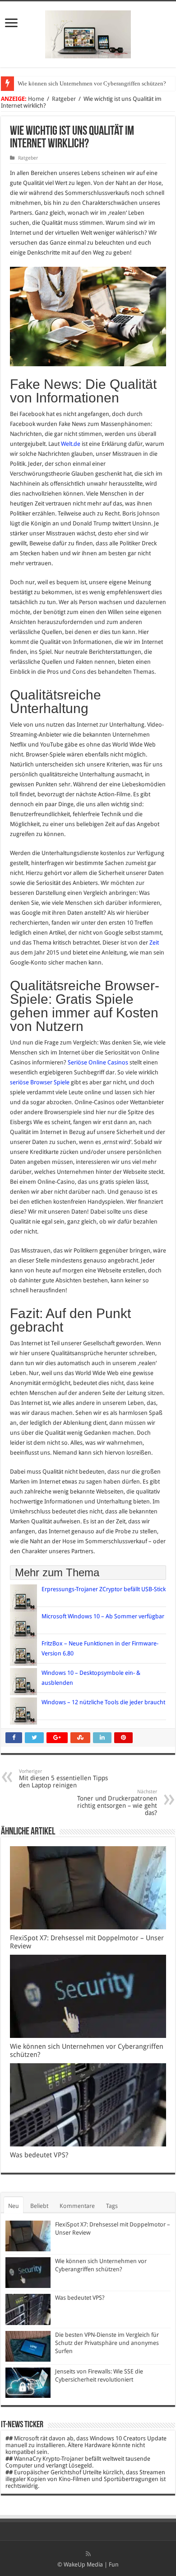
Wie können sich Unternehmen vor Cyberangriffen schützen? (92, 83)
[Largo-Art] (88, 33)
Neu (14, 2206)
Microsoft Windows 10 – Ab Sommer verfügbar (103, 1616)
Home (36, 99)
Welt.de (71, 444)
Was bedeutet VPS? (39, 2155)
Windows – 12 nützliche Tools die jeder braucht (103, 1702)
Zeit (154, 943)
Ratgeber (64, 99)
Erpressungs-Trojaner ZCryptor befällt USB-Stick (104, 1589)
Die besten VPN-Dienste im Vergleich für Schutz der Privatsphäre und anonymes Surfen (107, 2343)
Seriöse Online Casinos (98, 1062)
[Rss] (88, 2554)
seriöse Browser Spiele (40, 1082)
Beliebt (39, 2206)
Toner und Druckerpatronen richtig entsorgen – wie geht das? (117, 1803)
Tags (112, 2206)
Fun (114, 2564)
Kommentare (77, 2206)
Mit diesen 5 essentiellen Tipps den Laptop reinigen (63, 1779)
